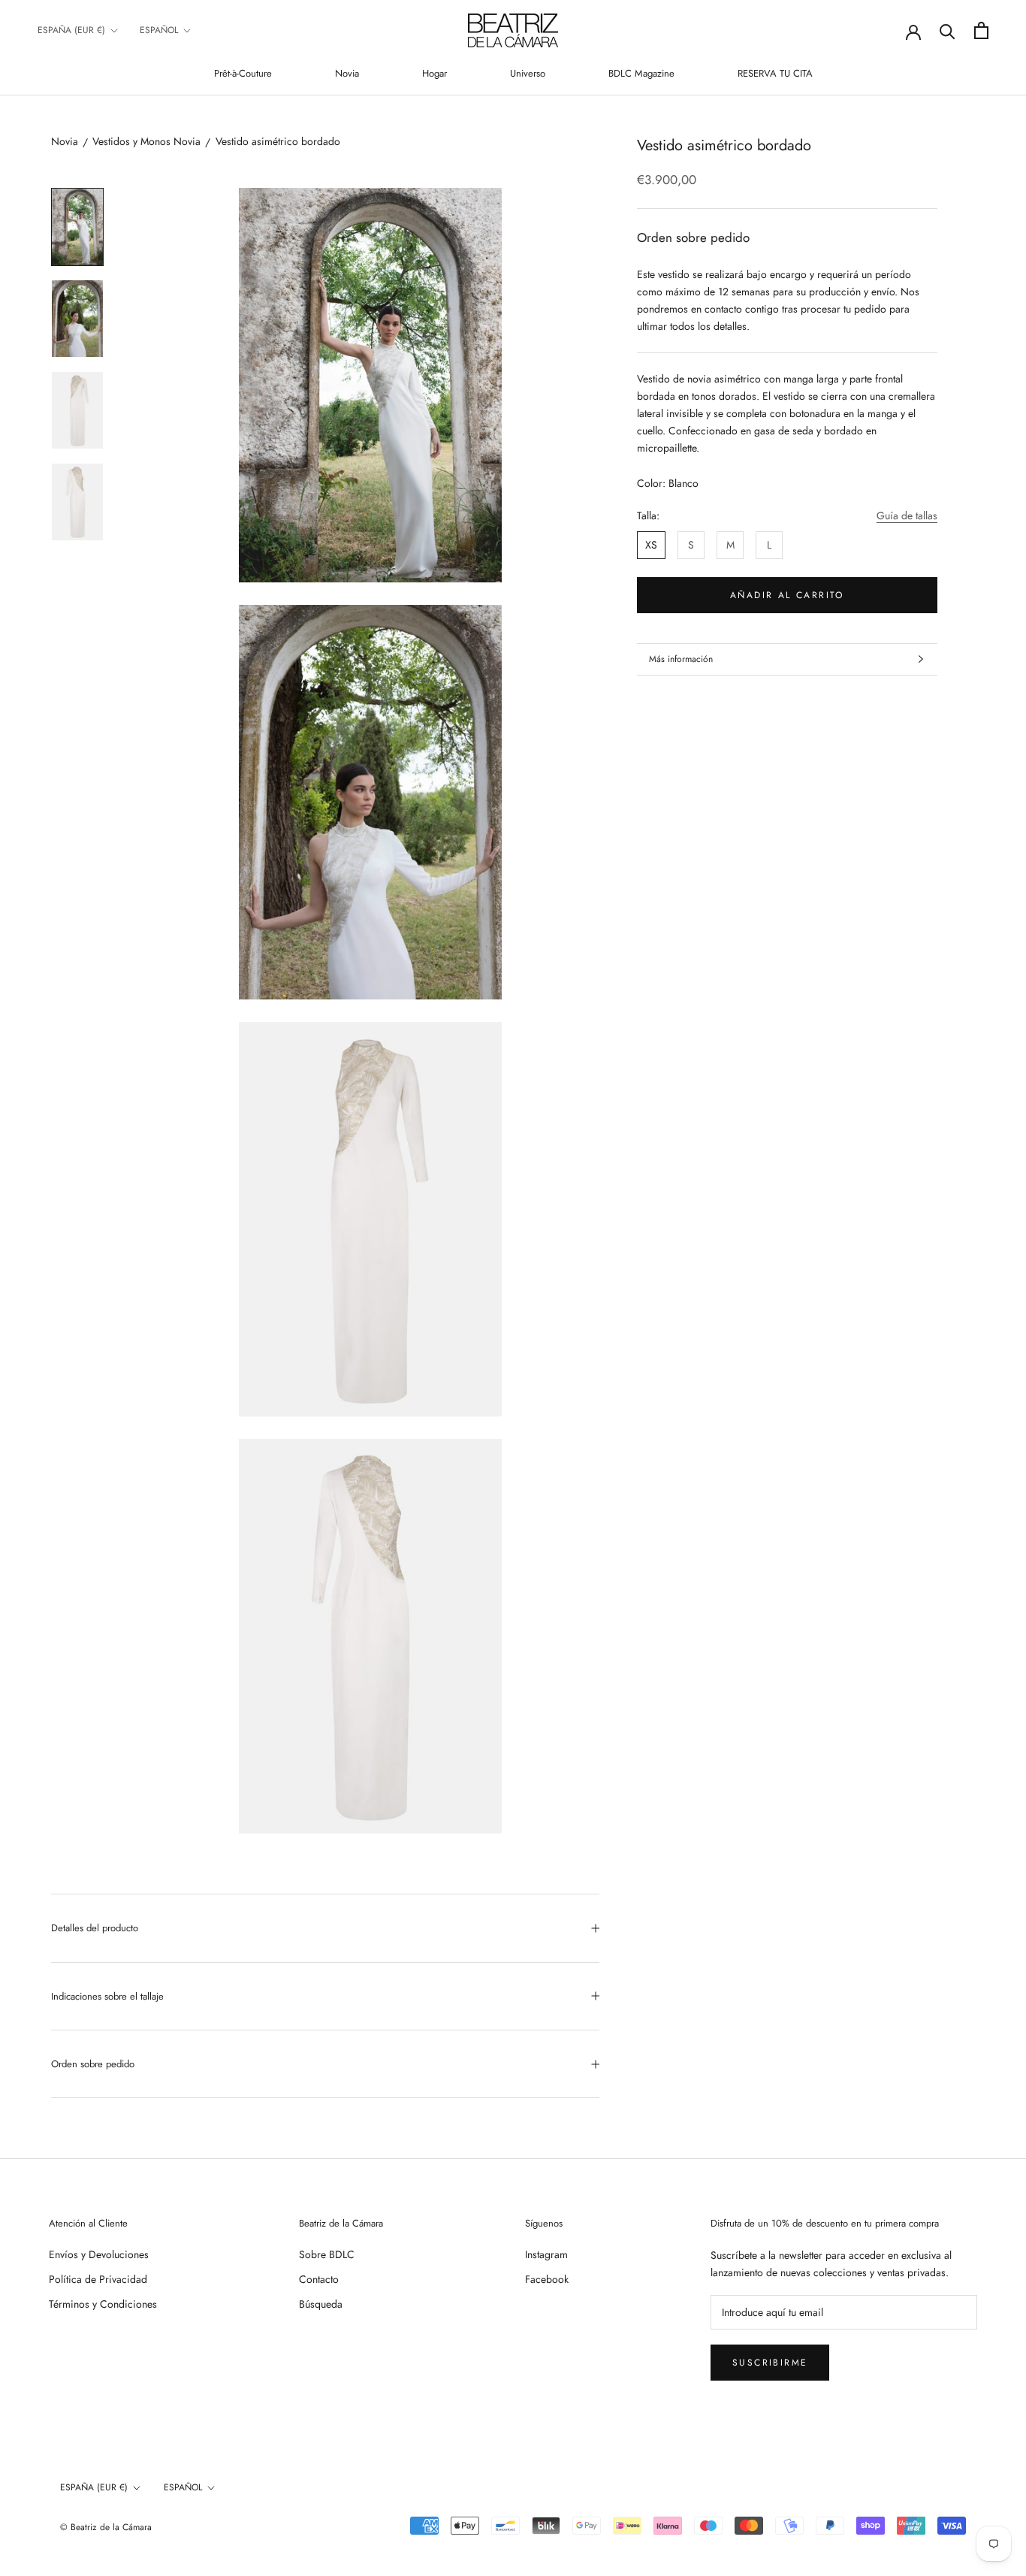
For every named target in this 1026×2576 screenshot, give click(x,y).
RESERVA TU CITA (775, 73)
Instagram (546, 2254)
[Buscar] (948, 30)
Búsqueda (321, 2304)
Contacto (319, 2279)
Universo (528, 73)
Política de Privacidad (98, 2279)
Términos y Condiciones (103, 2304)
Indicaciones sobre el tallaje (107, 1996)
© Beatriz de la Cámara (106, 2527)
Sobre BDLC (327, 2254)
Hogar (435, 73)
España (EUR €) (71, 30)
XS (651, 544)
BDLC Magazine (641, 73)
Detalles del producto (95, 1928)
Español (159, 30)
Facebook (547, 2279)
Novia (347, 73)
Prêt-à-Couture (243, 73)
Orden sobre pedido (93, 2064)
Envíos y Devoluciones (99, 2254)
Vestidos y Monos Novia (146, 141)
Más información (681, 659)
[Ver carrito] (981, 30)
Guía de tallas (907, 516)
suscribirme (770, 2363)
